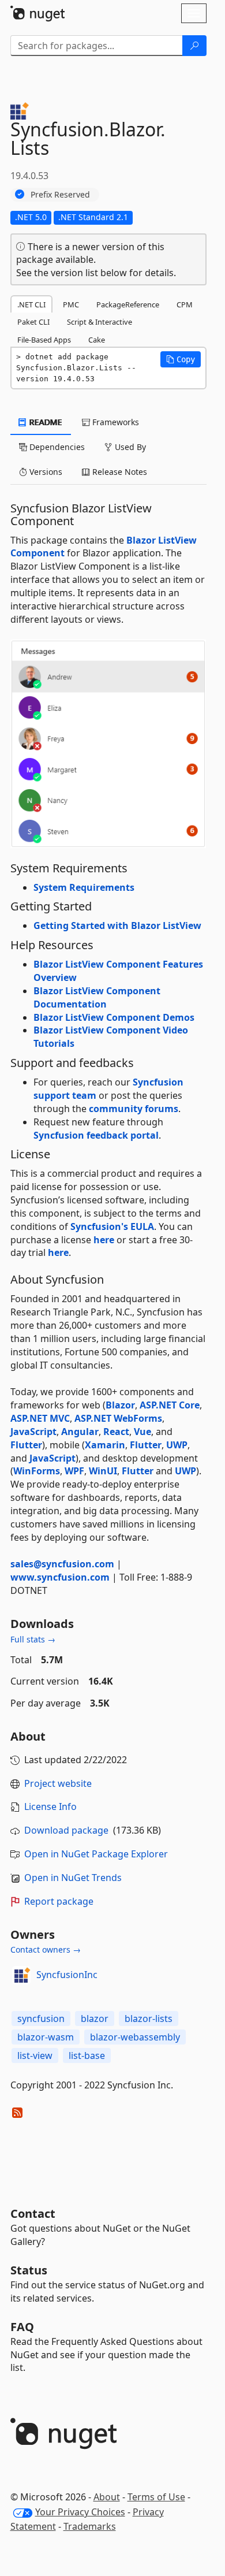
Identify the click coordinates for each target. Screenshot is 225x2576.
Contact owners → (46, 1949)
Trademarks (90, 2526)
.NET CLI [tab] (31, 304)
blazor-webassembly (135, 2037)
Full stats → (33, 1639)
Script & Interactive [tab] (100, 322)
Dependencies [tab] (56, 447)
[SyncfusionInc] (21, 1975)
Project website (58, 1783)
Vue (142, 1432)
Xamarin (105, 1445)
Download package (66, 1830)
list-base (87, 2055)
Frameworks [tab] (115, 422)
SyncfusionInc (67, 1975)
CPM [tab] (185, 304)
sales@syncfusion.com (62, 1564)
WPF (74, 1471)
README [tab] (45, 422)
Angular (80, 1432)
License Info (50, 1806)
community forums (134, 1109)
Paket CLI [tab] (33, 322)
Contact (33, 2213)
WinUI (103, 1471)
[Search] (194, 46)
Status (29, 2270)
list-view (35, 2055)
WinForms (37, 1471)
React (116, 1432)
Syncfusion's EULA (112, 1226)
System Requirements (84, 887)
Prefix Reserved (60, 194)
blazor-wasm (46, 2037)
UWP (177, 1445)
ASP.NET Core (170, 1405)
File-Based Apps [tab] (44, 340)
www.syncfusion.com (60, 1577)
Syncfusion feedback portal (96, 1135)
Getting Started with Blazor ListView (117, 925)
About (107, 2497)
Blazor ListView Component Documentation (97, 997)
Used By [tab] (129, 447)
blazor (95, 2019)
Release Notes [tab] (119, 472)
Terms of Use (156, 2497)
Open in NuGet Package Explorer (96, 1854)
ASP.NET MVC (40, 1418)
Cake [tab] (97, 340)
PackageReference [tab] (128, 304)
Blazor (120, 1405)
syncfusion (41, 2019)
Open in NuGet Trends (73, 1878)
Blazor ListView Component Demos (114, 1017)
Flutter (26, 1445)
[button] (181, 359)
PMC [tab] (71, 304)
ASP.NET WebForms (118, 1418)
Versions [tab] (45, 472)
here (104, 1240)
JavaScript (33, 1432)
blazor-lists (149, 2019)
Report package (59, 1901)
